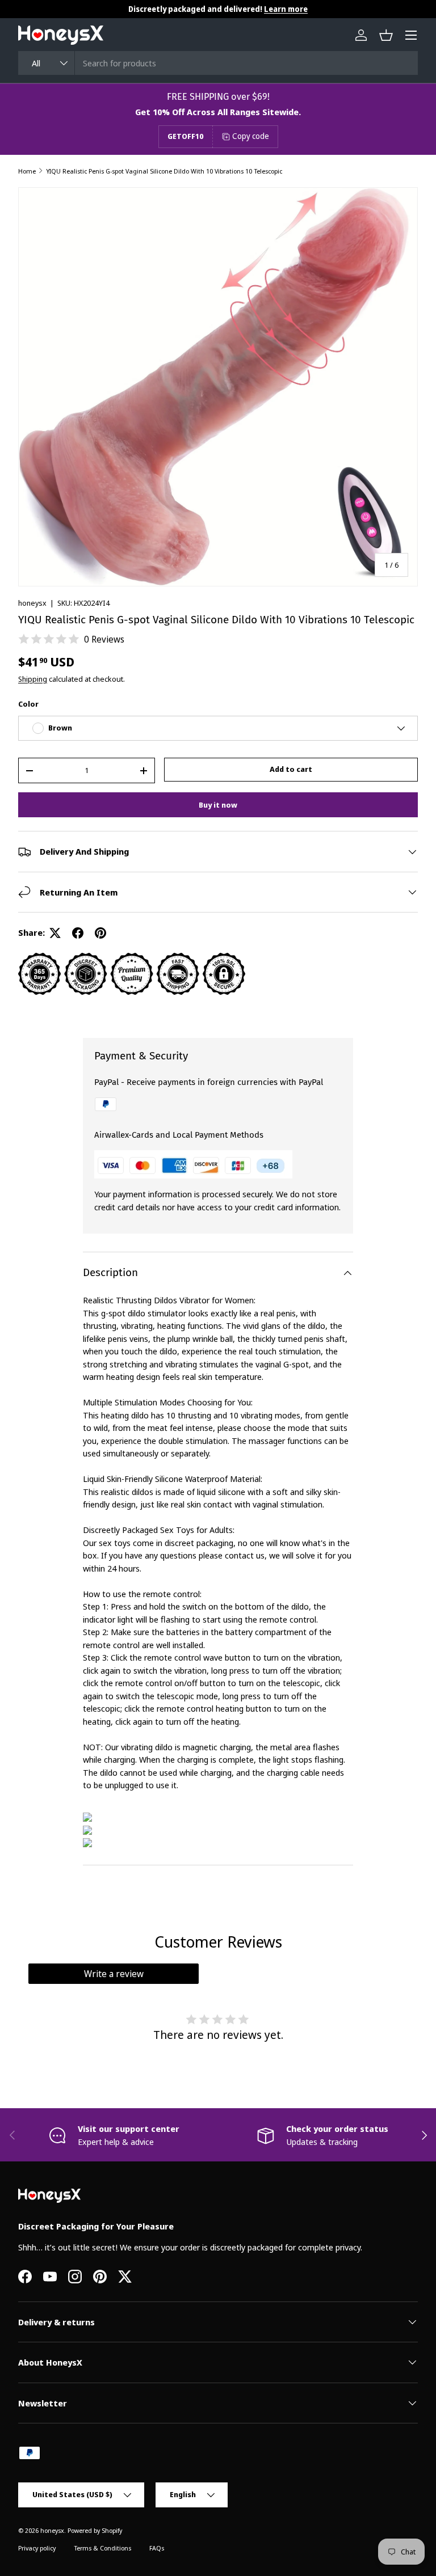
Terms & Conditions (102, 2548)
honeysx (32, 603)
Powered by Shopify (95, 2530)
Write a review (114, 1974)
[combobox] (218, 63)
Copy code (251, 136)
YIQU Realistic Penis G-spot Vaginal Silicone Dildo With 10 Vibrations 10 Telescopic (164, 171)
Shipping (33, 679)
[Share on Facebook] (78, 933)
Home (27, 171)
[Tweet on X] (55, 933)
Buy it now (218, 805)
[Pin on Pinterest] (100, 933)
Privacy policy (37, 2548)
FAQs (157, 2548)
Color (28, 704)
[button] (386, 35)
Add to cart (291, 769)
